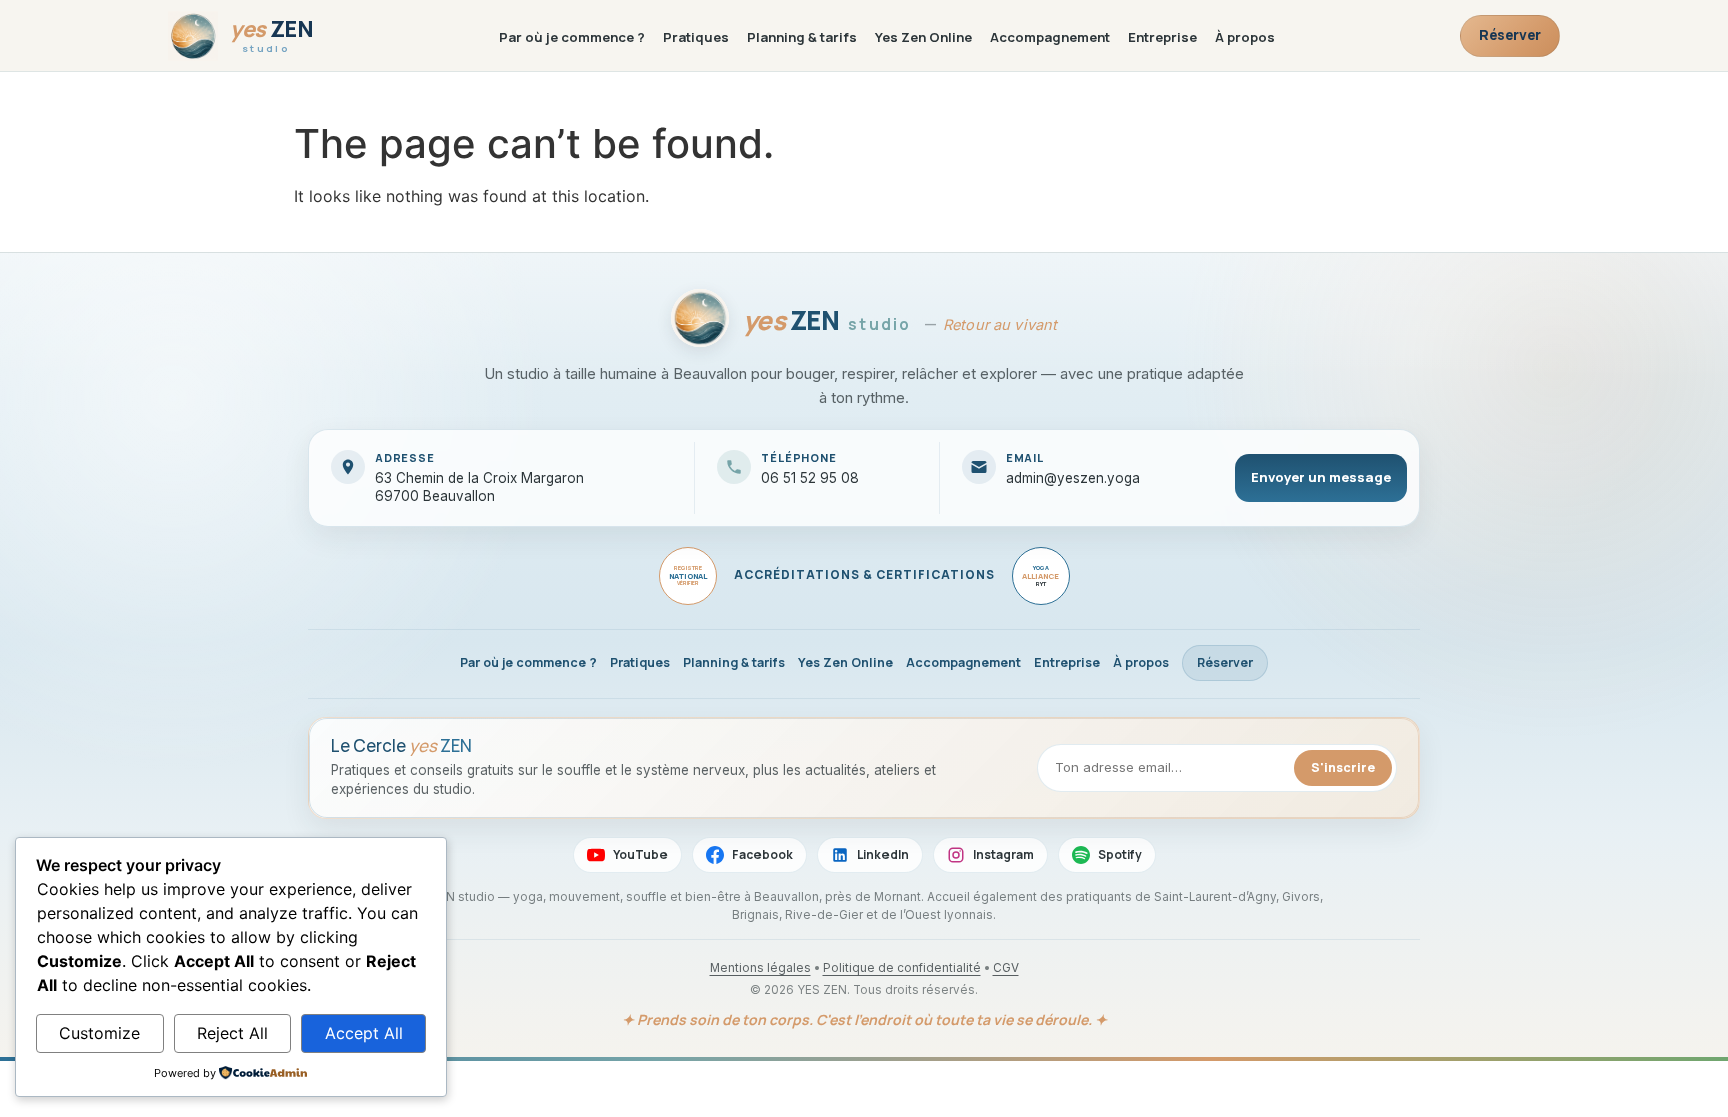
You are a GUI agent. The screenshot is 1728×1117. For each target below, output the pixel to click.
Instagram (1003, 854)
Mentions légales (760, 968)
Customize (99, 1033)
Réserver (1510, 34)
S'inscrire (1343, 767)
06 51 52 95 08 (810, 478)
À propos (1245, 37)
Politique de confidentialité (902, 968)
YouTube (640, 854)
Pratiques (696, 37)
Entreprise (1162, 37)
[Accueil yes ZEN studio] (700, 321)
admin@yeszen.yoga (1073, 478)
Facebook (762, 854)
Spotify (1120, 854)
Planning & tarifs (802, 37)
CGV (1006, 968)
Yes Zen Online (923, 37)
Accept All (364, 1033)
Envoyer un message (1321, 477)
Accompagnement (1050, 37)
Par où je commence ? (572, 37)
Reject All (232, 1033)
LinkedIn (883, 854)
